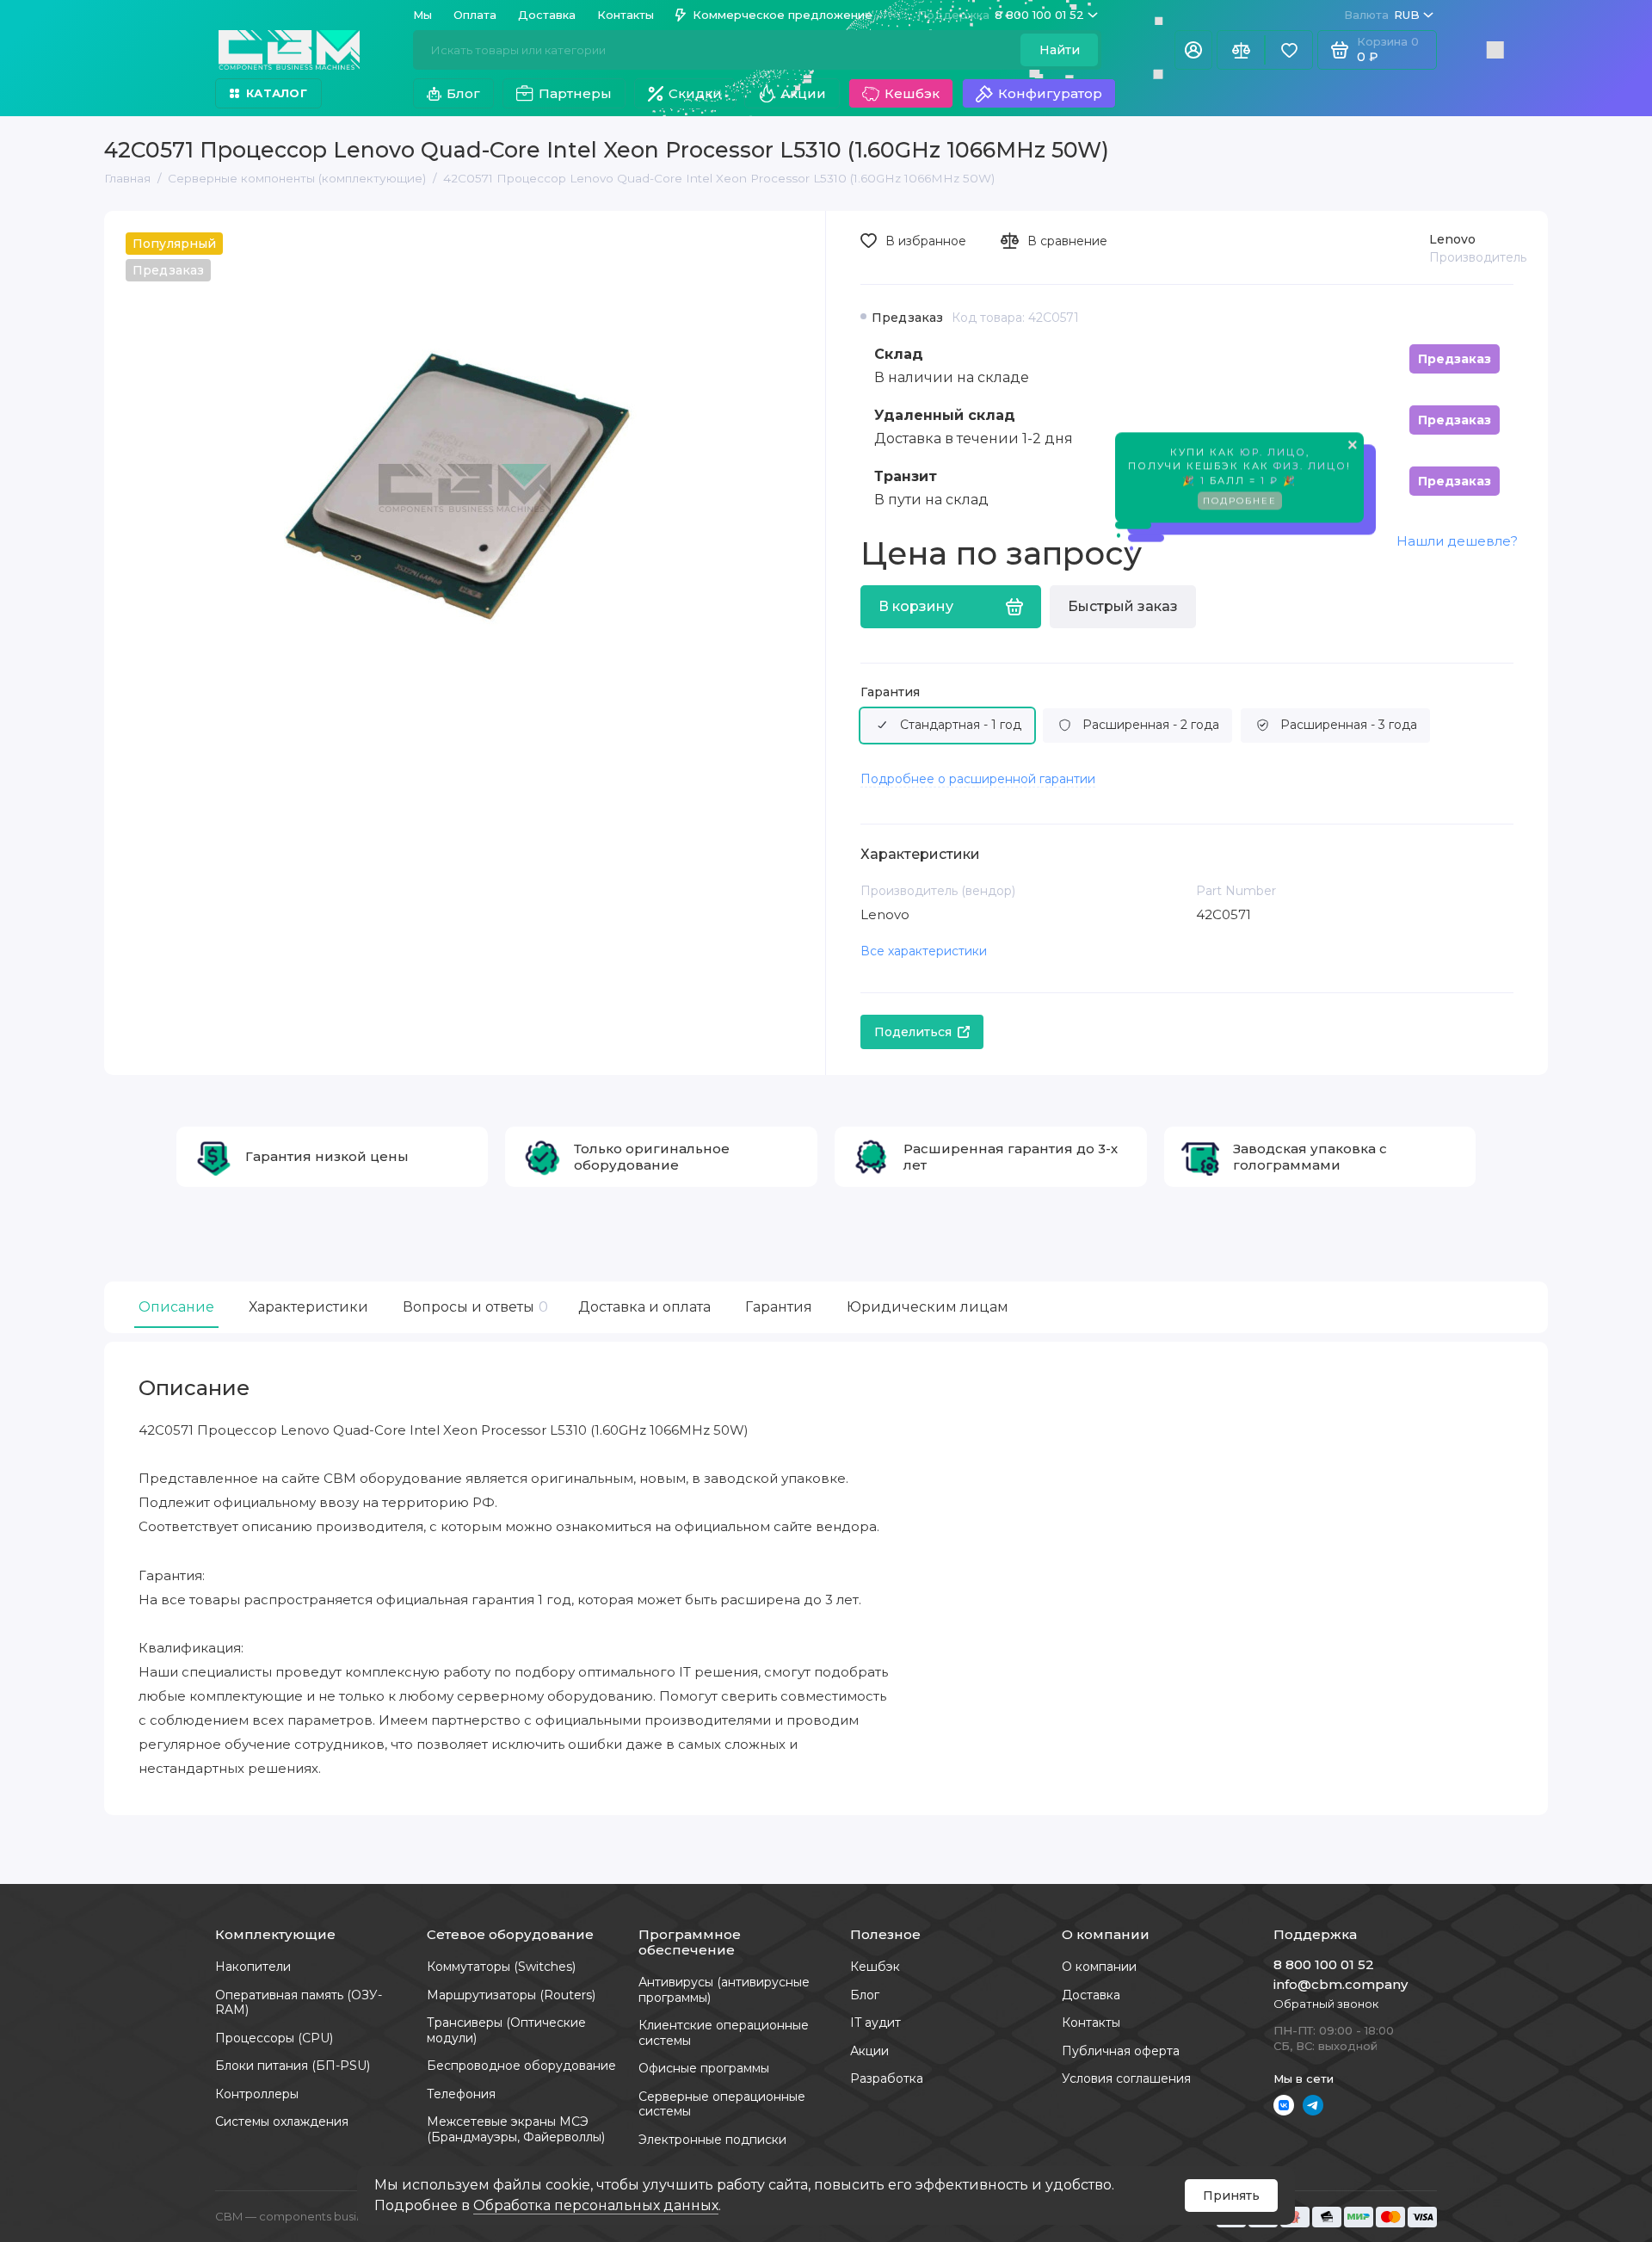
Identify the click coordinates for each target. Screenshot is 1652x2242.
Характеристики (308, 1307)
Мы (422, 15)
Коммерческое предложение (783, 15)
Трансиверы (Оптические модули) (506, 2030)
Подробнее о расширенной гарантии (978, 779)
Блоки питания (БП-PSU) (293, 2066)
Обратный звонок (1326, 2004)
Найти (1060, 50)
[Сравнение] (1241, 50)
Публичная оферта (1121, 2051)
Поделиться (913, 1032)
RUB (1382, 15)
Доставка (547, 15)
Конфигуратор (1050, 93)
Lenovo (1452, 239)
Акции (803, 93)
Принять (1231, 2196)
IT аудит (875, 2023)
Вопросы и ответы (473, 1307)
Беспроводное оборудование (521, 2066)
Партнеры (575, 93)
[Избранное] (1289, 50)
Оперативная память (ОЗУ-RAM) (299, 2003)
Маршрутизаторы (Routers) (511, 1995)
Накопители (253, 1967)
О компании (1099, 1967)
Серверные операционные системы (722, 2104)
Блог (463, 93)
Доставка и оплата (644, 1307)
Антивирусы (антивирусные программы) (724, 1990)
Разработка (887, 2078)
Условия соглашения (1126, 2078)
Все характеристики (924, 951)
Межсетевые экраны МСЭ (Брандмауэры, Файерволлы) (516, 2129)
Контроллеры (257, 2094)
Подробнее (1240, 506)
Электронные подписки (712, 2140)
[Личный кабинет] (1193, 50)
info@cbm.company (1341, 1984)
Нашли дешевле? (1457, 541)
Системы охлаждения (282, 2122)
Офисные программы (704, 2068)
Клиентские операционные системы (724, 2033)
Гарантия (890, 692)
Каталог (277, 93)
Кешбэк (912, 93)
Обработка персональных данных (596, 2205)
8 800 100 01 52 (1001, 15)
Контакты (626, 15)
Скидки (695, 93)
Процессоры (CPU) (274, 2038)
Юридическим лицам (928, 1307)
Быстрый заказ (1123, 606)
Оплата (475, 15)
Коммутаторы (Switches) (501, 1967)
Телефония (461, 2094)
